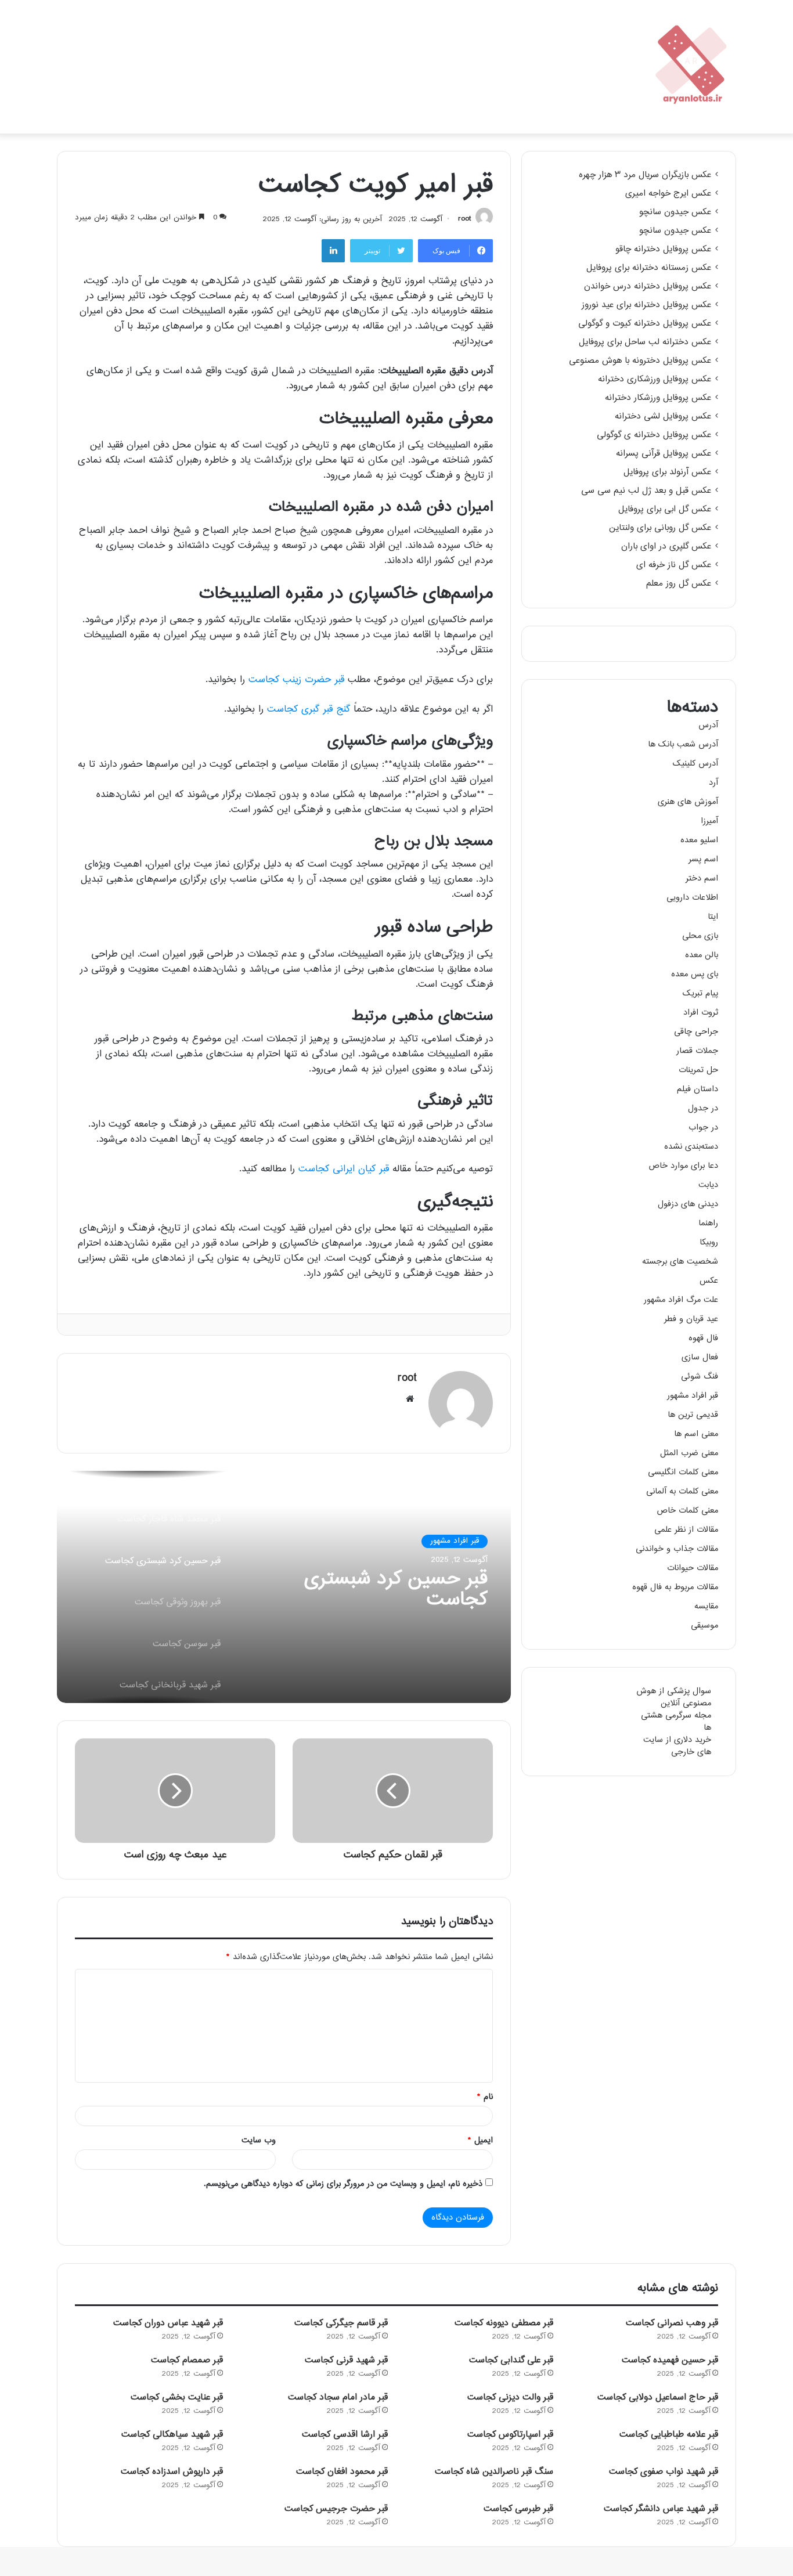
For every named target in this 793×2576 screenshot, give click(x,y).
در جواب (703, 1128)
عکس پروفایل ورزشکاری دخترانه (655, 380)
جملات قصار (697, 1051)
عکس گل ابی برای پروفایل (665, 510)
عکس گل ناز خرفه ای (674, 565)
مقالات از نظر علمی (686, 1530)
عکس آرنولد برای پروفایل (667, 472)
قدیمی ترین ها (693, 1415)
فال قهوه (703, 1338)
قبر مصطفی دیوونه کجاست (504, 2323)
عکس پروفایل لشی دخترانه (663, 417)
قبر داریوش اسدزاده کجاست (172, 2472)
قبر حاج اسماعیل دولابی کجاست (658, 2398)
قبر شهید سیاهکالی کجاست (172, 2435)
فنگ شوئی (700, 1377)
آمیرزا (709, 821)
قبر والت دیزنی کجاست (510, 2398)
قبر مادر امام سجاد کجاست (338, 2398)
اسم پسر (703, 859)
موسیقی (704, 1626)
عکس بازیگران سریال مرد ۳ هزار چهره (645, 175)
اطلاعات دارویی (692, 898)
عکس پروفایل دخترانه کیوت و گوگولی (645, 324)
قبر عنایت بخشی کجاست (177, 2398)
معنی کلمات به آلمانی (682, 1491)
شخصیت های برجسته (680, 1262)
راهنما (708, 1223)
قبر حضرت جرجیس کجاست (336, 2509)
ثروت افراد (701, 1013)
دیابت (708, 1185)
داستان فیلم (698, 1089)
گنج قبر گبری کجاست (309, 710)
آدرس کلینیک (695, 764)
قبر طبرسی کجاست (518, 2509)
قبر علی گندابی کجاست (511, 2360)
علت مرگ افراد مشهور (681, 1300)
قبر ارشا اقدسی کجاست (345, 2435)
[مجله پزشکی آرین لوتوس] (693, 67)
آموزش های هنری (688, 802)
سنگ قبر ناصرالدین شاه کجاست (494, 2472)
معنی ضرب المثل (689, 1453)
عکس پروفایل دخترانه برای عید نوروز (646, 305)
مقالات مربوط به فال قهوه (675, 1587)
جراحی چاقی (696, 1032)
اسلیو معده (699, 840)
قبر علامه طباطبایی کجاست (669, 2435)
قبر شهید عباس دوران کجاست (168, 2323)
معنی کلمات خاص (687, 1511)
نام (485, 2097)
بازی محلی (700, 936)
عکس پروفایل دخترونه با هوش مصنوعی (640, 361)
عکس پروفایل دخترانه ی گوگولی (654, 435)
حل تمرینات (698, 1070)
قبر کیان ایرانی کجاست (344, 1169)
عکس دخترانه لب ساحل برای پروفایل (645, 342)
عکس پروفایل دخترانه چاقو (663, 250)
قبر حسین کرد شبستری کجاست (396, 1590)
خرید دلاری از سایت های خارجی (677, 1746)
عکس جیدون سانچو (675, 212)
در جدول (703, 1108)
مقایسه (706, 1606)
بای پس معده (695, 974)
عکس (709, 1281)
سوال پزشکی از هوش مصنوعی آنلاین (674, 1697)
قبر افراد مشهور (455, 1541)
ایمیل (480, 2140)
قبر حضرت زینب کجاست (296, 680)
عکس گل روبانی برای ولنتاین (660, 528)
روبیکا (709, 1242)
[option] (284, 1587)
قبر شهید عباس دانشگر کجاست (661, 2509)
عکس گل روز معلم (679, 584)
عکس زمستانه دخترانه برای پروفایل (649, 268)
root (464, 219)
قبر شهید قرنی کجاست (346, 2360)
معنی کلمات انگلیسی (683, 1472)
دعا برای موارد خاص (683, 1166)
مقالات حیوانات (693, 1568)
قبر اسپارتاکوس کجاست (510, 2435)
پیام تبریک (700, 993)
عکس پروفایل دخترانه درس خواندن (648, 287)
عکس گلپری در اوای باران (666, 547)
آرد (713, 783)
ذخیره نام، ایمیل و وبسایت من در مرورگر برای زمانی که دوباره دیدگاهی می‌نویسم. (343, 2184)
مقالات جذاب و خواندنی (677, 1549)
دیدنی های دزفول (688, 1204)
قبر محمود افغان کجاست (342, 2472)
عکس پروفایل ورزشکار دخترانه (658, 398)
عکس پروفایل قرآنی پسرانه (664, 454)
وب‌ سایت (259, 2140)
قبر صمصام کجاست (187, 2360)
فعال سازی (700, 1357)
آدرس (708, 725)
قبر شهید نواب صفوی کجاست (664, 2472)
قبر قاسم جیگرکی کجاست (341, 2323)
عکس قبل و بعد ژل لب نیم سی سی (646, 491)
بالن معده (702, 955)
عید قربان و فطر (691, 1319)
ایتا (713, 917)
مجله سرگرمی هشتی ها (676, 1722)
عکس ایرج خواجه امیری (668, 194)
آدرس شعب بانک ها (683, 744)
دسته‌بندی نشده (691, 1147)
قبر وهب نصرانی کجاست (672, 2323)
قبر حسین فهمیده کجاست (670, 2360)
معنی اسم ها (696, 1434)
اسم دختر (702, 878)
